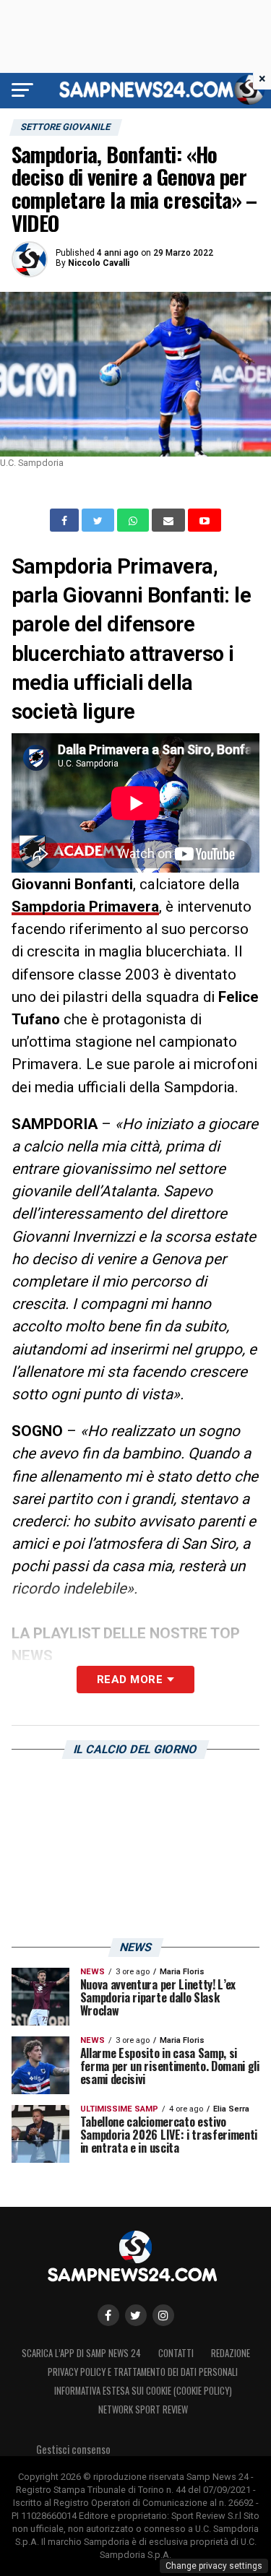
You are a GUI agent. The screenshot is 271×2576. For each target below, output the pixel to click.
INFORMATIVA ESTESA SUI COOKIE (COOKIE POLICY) (143, 2391)
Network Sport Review (143, 2409)
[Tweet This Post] (99, 520)
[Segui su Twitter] (136, 2315)
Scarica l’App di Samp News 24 (81, 2353)
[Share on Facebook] (66, 520)
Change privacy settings (214, 2566)
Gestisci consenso (73, 2449)
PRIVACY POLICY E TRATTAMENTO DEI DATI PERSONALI (143, 2372)
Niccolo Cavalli (99, 263)
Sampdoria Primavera (85, 907)
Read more (130, 1680)
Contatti (176, 2353)
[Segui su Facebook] (108, 2315)
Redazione (231, 2353)
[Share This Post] (134, 520)
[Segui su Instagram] (163, 2315)
